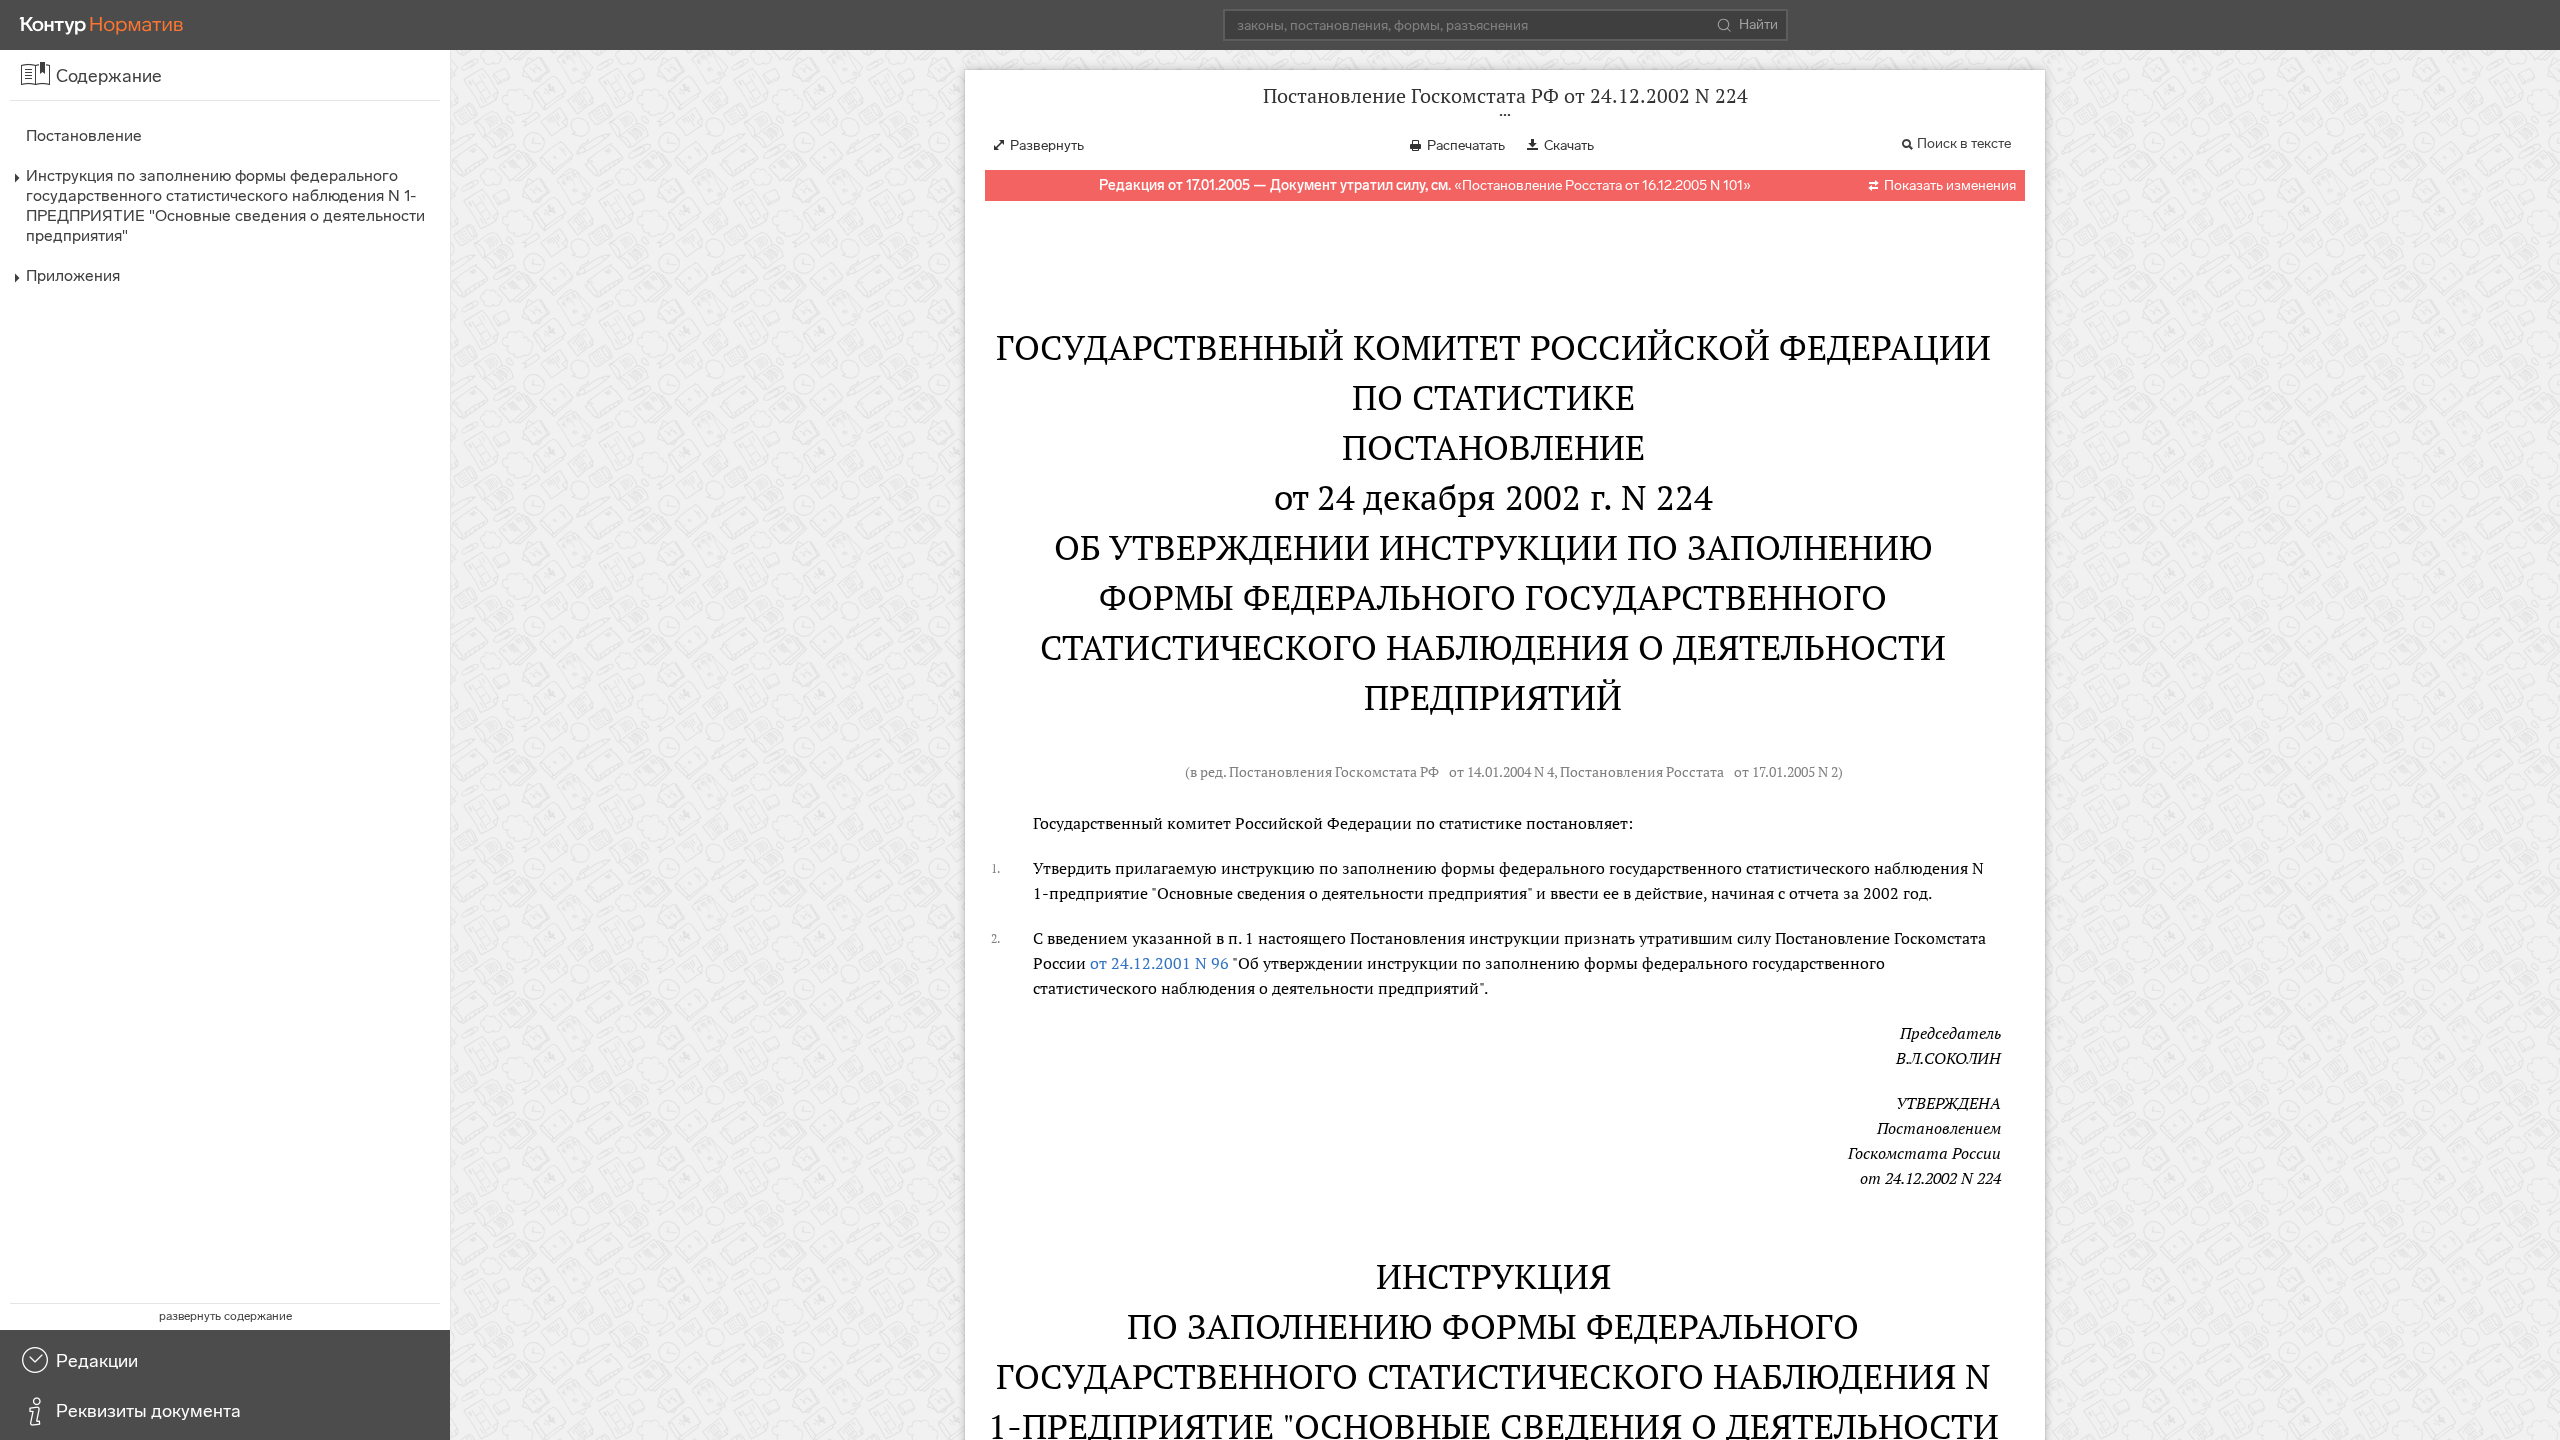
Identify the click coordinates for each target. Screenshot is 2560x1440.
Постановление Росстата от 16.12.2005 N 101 (1602, 185)
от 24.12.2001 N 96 (1159, 963)
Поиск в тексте (1964, 143)
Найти (1758, 24)
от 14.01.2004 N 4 (1501, 772)
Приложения (73, 275)
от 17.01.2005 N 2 (1786, 772)
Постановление (84, 135)
